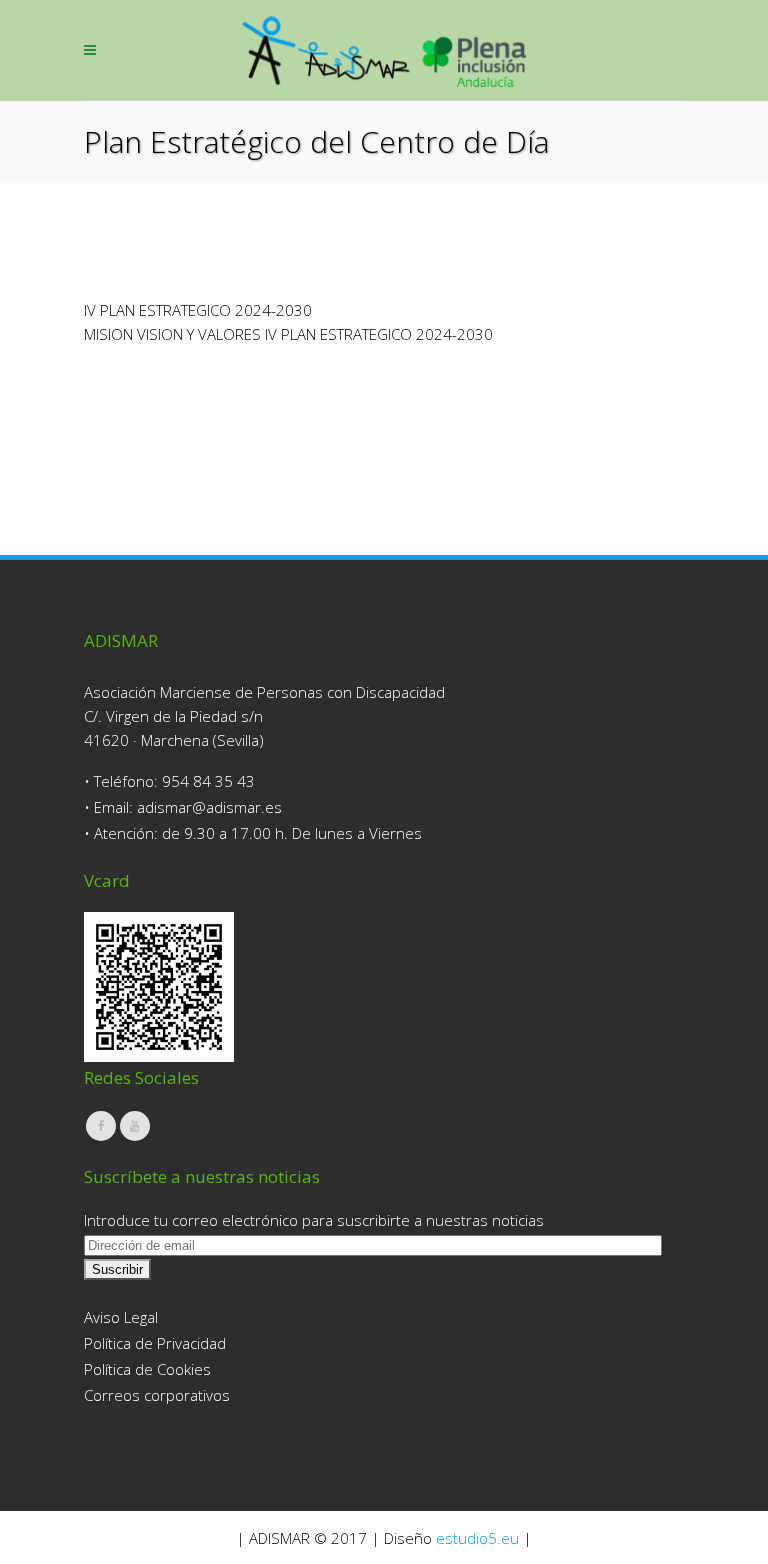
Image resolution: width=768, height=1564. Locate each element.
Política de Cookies (147, 1369)
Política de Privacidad (155, 1343)
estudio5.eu (477, 1538)
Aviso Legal (121, 1317)
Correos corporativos (157, 1395)
